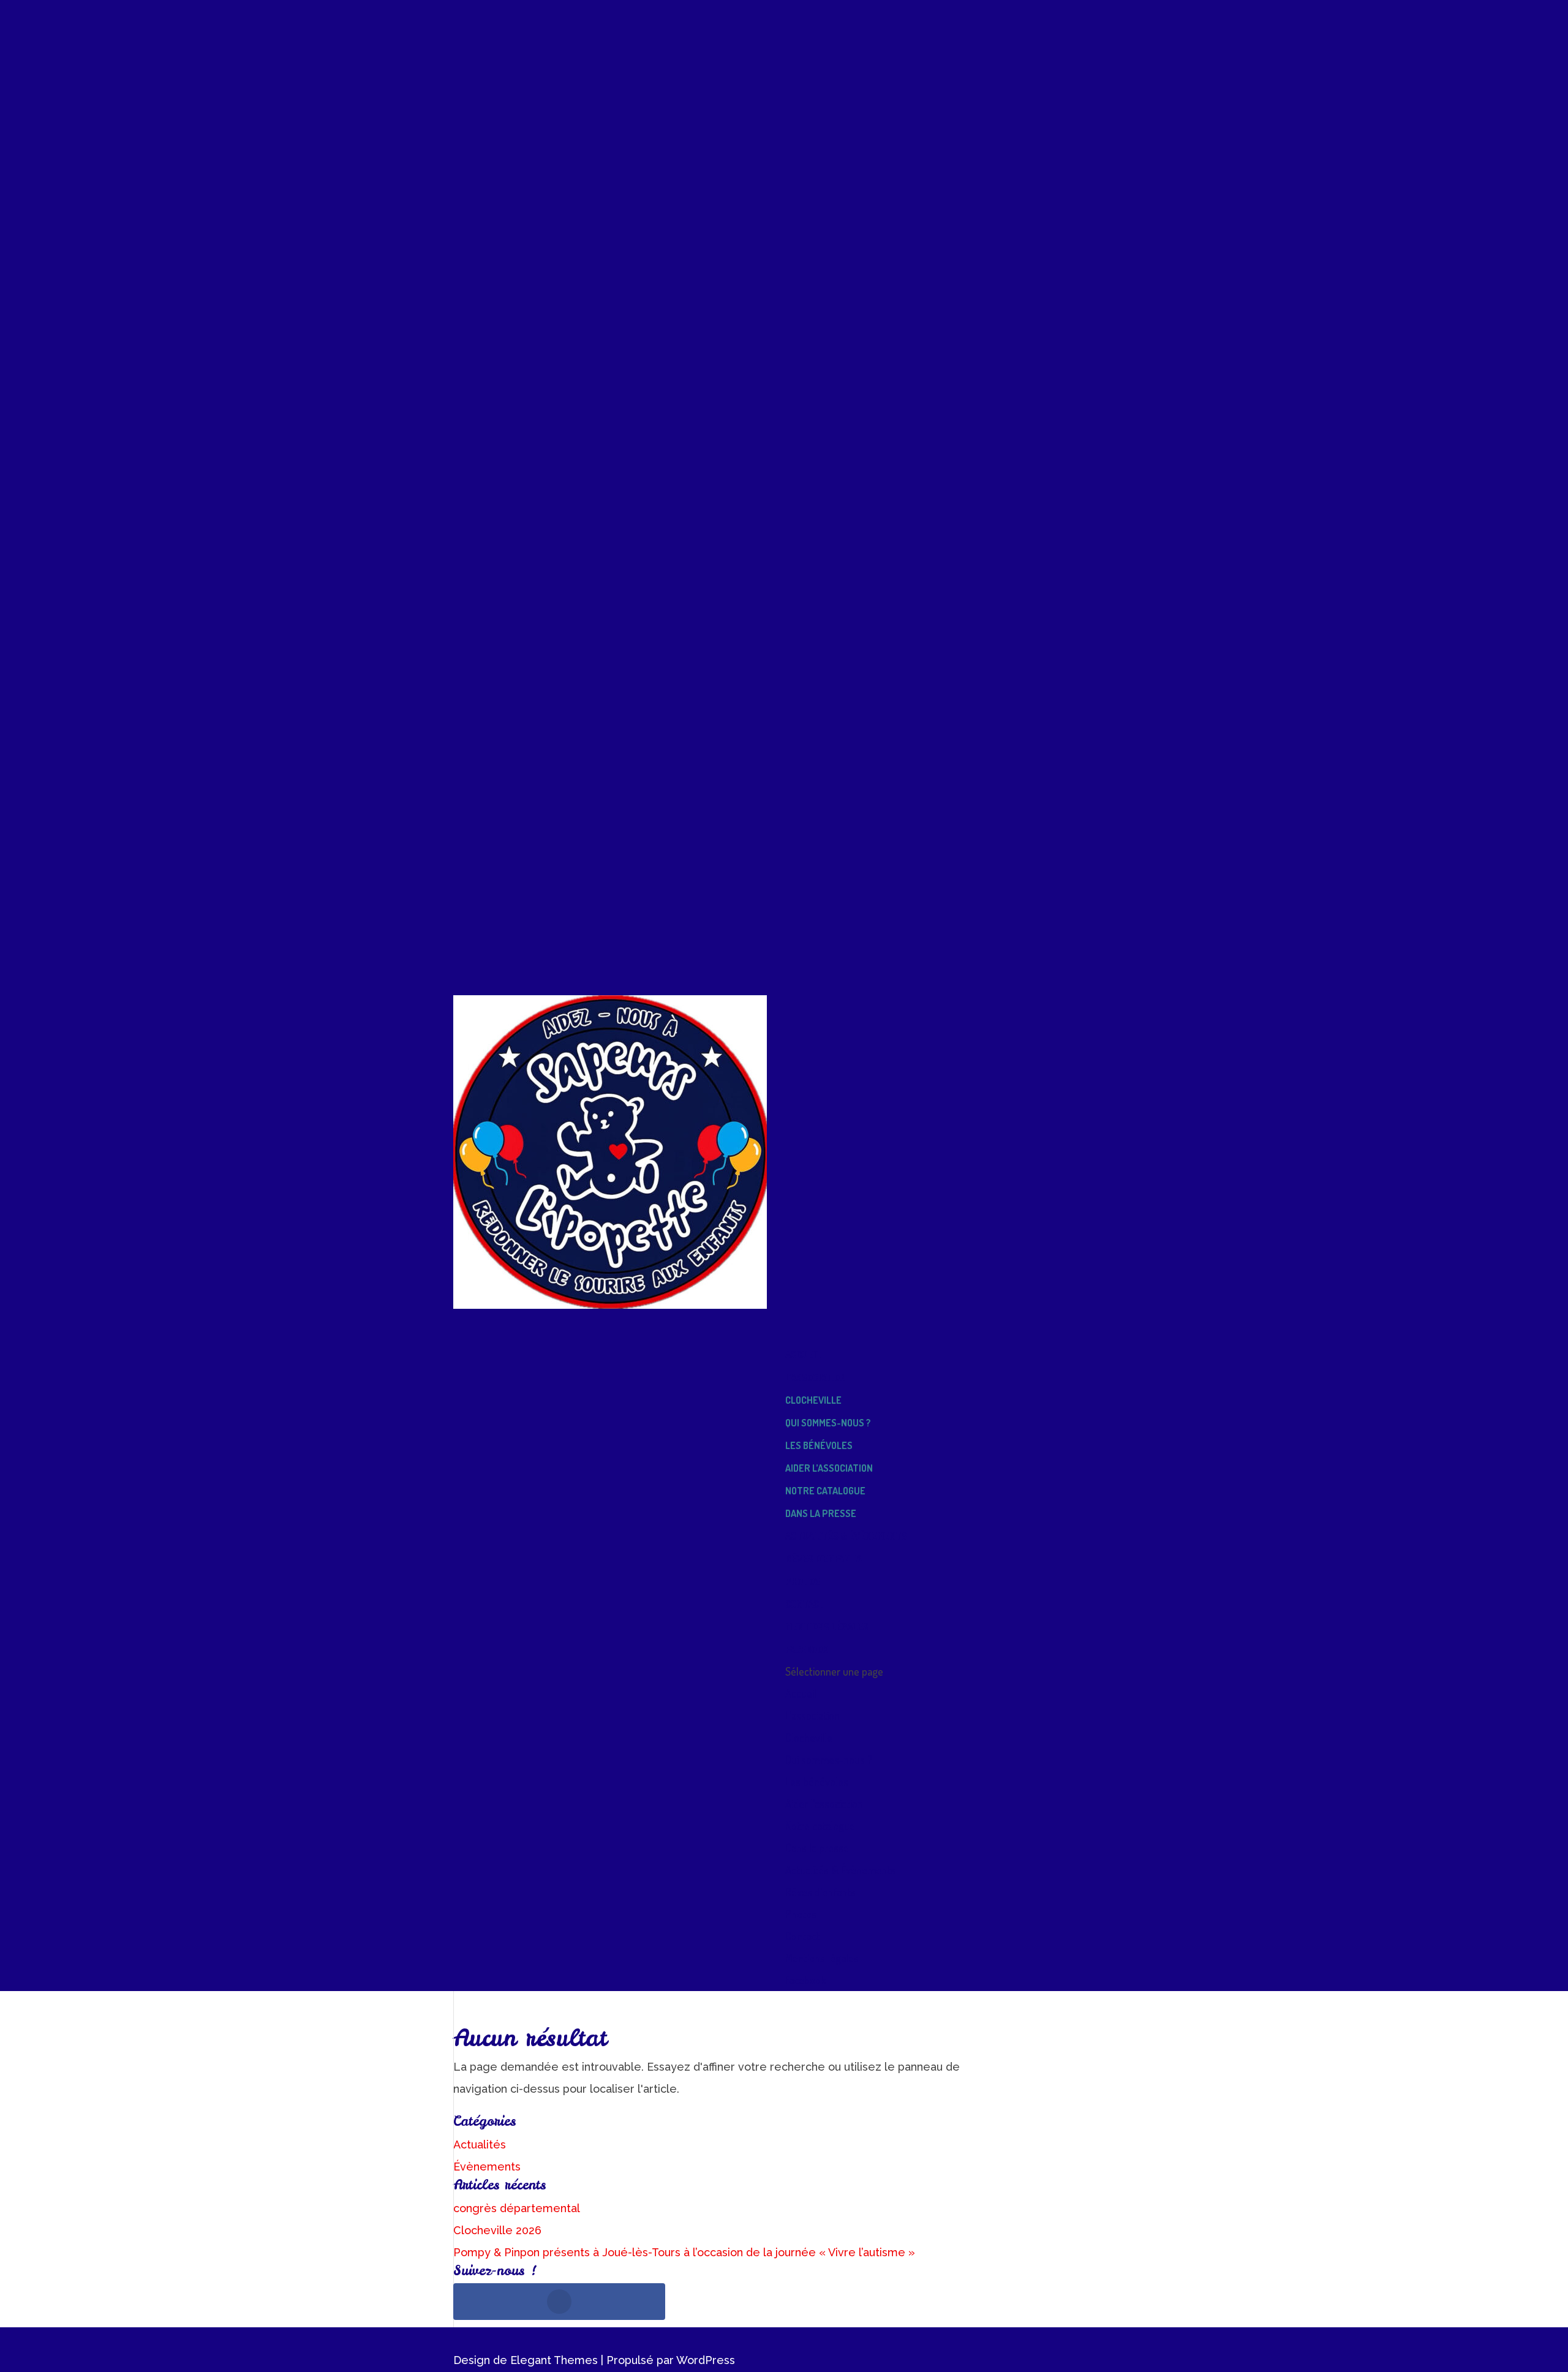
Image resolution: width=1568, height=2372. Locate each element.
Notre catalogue (825, 1491)
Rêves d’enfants (824, 1559)
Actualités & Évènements (840, 1870)
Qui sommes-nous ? (828, 1423)
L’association (812, 1715)
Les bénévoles (819, 1445)
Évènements (487, 2167)
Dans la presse (821, 1513)
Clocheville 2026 (497, 2230)
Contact (802, 1936)
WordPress (706, 2360)
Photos (801, 1914)
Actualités (480, 2144)
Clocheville (813, 1400)
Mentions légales (822, 1958)
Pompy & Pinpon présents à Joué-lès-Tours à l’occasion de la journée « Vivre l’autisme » (684, 2252)
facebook (807, 1649)
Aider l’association (829, 1468)
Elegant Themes (554, 2360)
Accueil (803, 1355)
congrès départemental (517, 2208)
